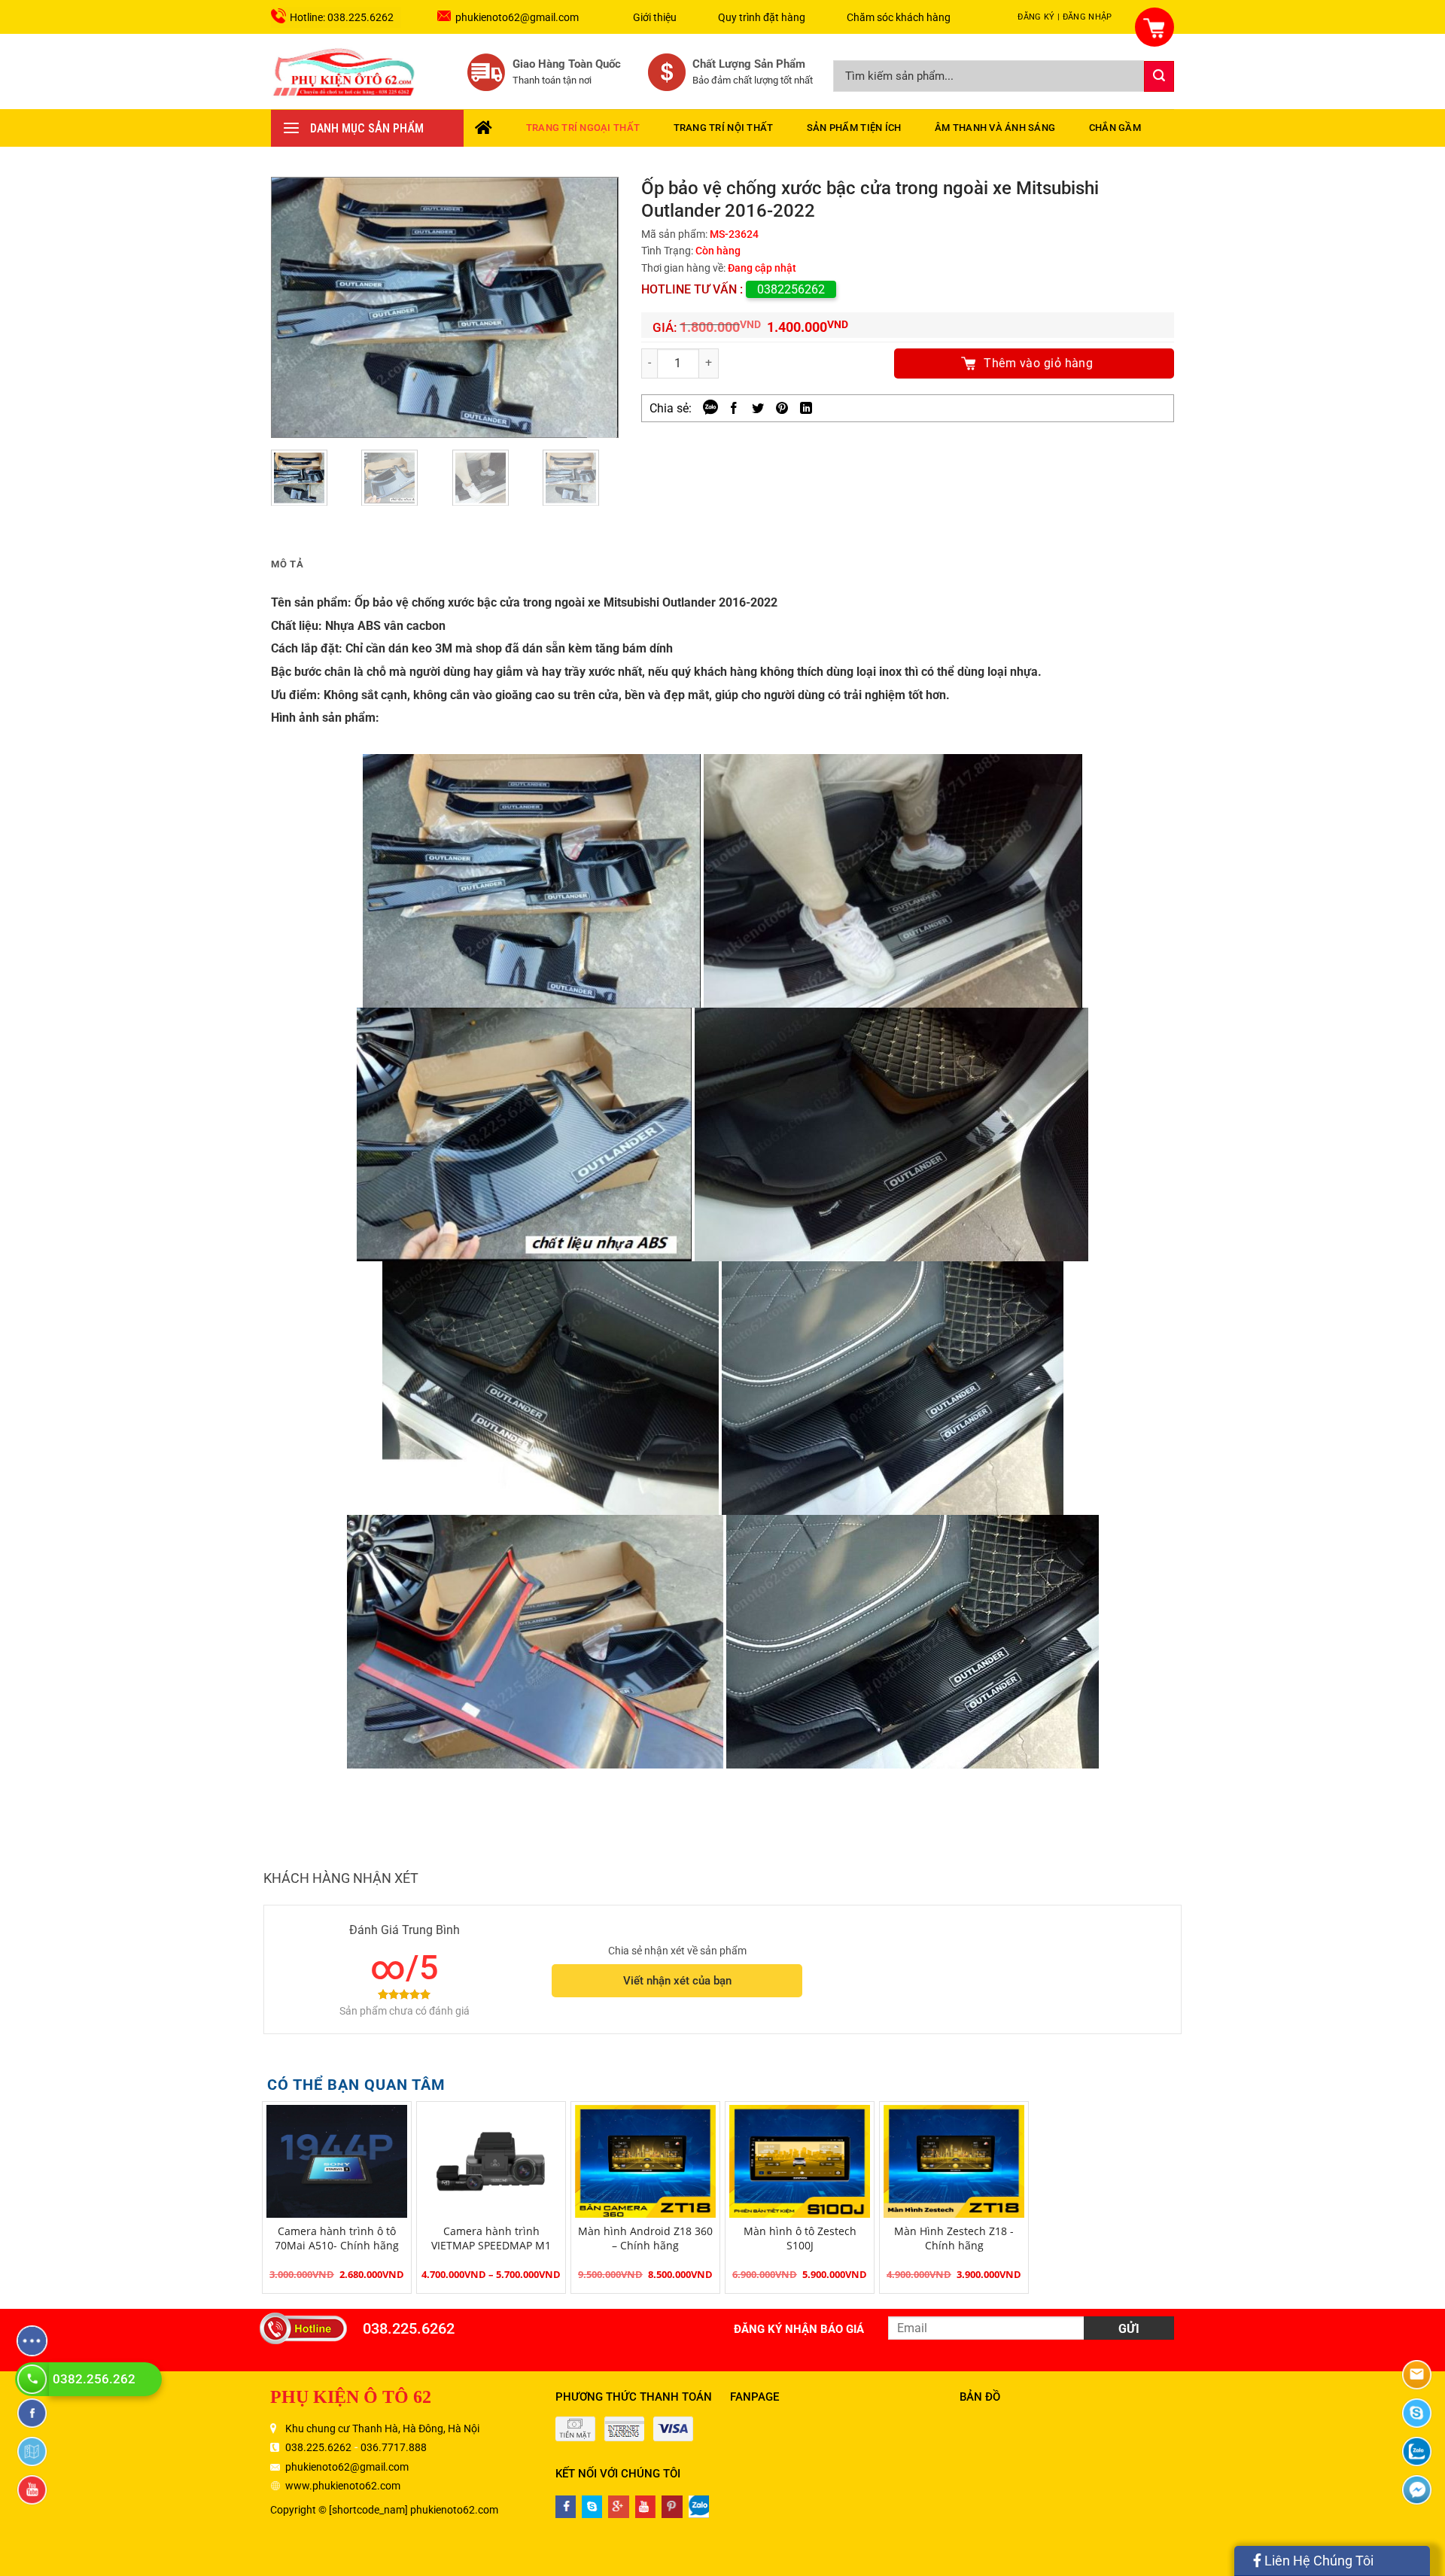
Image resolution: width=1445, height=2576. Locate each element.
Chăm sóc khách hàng (899, 17)
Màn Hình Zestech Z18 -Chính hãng (954, 2238)
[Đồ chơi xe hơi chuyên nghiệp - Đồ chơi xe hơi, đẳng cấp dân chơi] (345, 71)
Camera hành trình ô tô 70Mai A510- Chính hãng (337, 2238)
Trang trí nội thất (724, 128)
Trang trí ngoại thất (583, 128)
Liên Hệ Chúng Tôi (1317, 2561)
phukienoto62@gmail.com (517, 17)
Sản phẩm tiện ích (854, 128)
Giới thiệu (655, 17)
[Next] (592, 307)
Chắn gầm (1115, 128)
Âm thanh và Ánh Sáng (995, 128)
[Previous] (297, 307)
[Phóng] (602, 423)
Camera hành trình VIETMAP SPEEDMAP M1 (491, 2238)
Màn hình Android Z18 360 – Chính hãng (645, 2238)
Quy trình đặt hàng (762, 17)
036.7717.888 (394, 2447)
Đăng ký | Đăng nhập (1065, 17)
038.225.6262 (409, 2328)
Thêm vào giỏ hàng (1038, 363)
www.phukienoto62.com (343, 2486)
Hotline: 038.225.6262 (342, 17)
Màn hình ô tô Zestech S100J (800, 2238)
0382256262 (791, 289)
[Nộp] (1159, 76)
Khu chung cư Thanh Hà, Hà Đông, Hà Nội (382, 2428)
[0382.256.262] (34, 2379)
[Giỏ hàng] (1145, 18)
